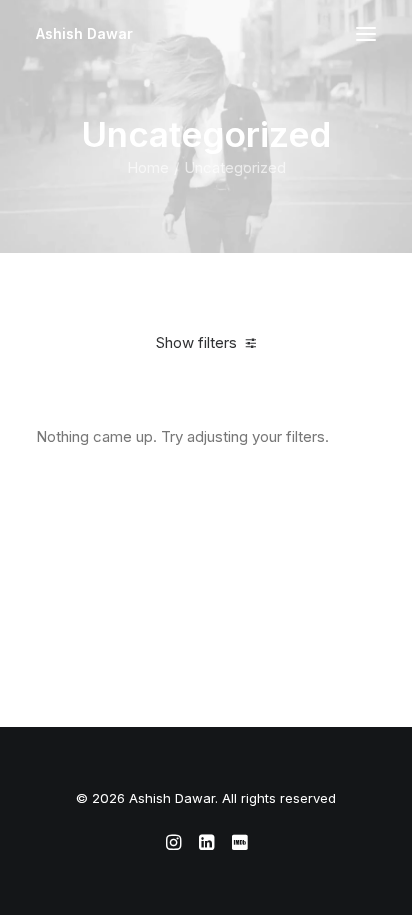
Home (148, 167)
